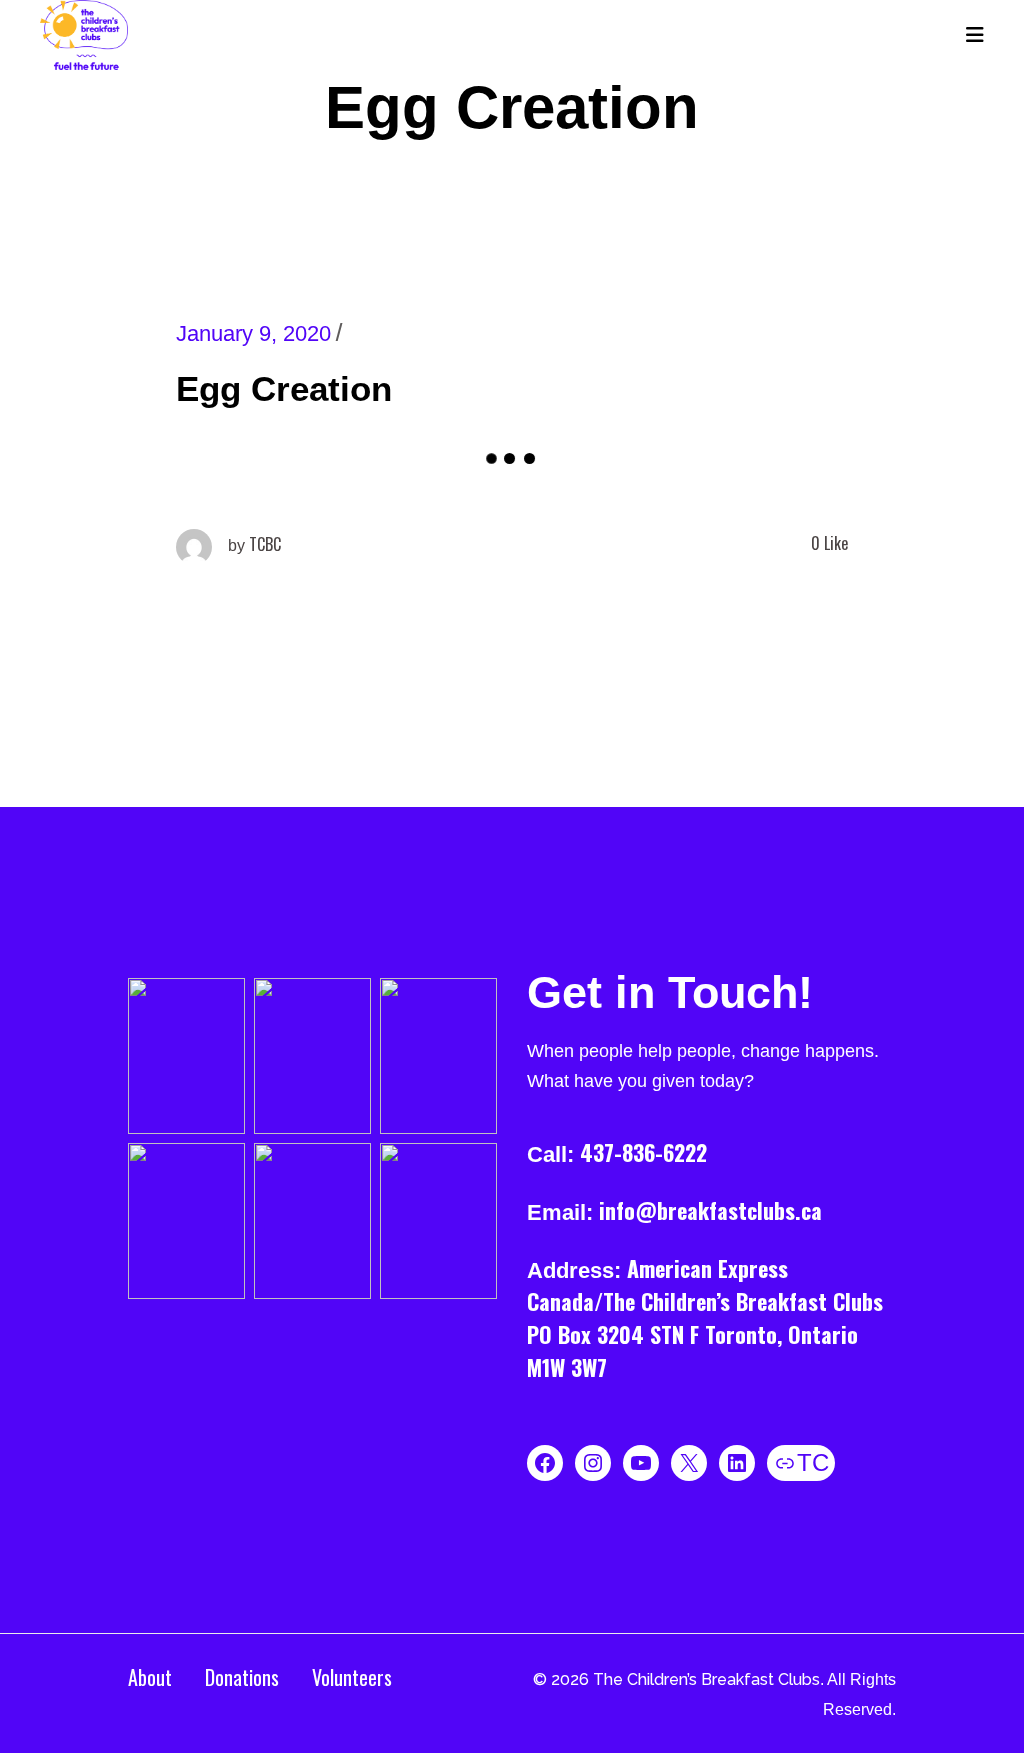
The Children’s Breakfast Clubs (706, 1679)
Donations (242, 1677)
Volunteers (352, 1677)
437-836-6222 (643, 1152)
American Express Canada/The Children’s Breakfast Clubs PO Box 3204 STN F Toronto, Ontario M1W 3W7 (705, 1317)
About (150, 1677)
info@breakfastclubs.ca (710, 1210)
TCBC (254, 544)
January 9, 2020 (253, 333)
